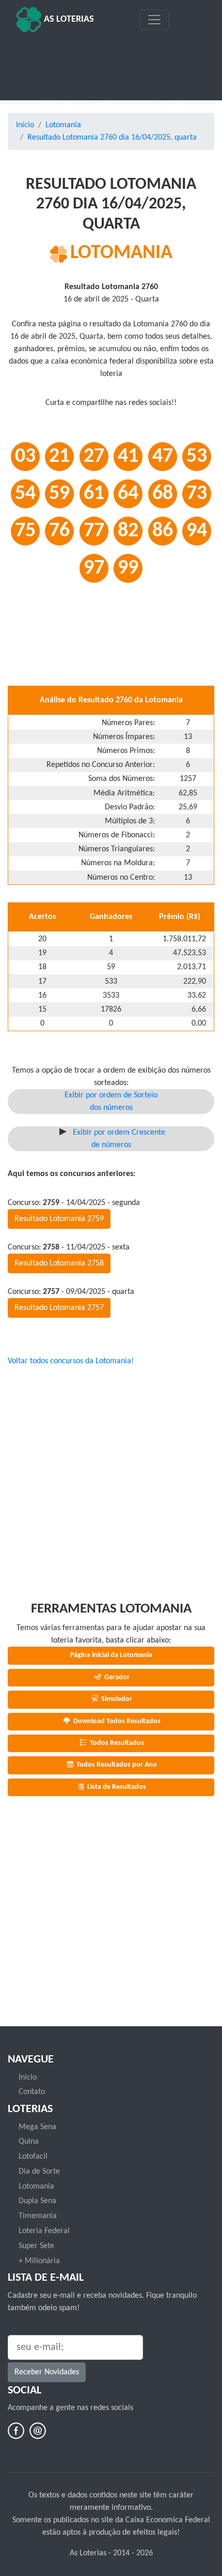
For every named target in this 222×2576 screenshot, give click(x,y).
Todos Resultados (116, 1743)
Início (25, 125)
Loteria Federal (44, 2231)
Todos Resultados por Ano (116, 1765)
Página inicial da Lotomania (111, 1655)
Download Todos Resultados (116, 1721)
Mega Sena (37, 2127)
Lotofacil (33, 2157)
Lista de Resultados (116, 1787)
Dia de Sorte (39, 2172)
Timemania (38, 2216)
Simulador (116, 1699)
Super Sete (36, 2246)
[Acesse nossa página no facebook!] (16, 2431)
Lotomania (63, 125)
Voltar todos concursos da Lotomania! (71, 1361)
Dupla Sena (37, 2201)
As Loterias (68, 19)
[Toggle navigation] (154, 20)
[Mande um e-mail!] (38, 2431)
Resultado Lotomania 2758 (59, 1263)
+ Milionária (39, 2261)
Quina (29, 2142)
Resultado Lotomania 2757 (59, 1308)
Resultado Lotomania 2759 (59, 1219)
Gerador (116, 1677)
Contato (32, 2092)
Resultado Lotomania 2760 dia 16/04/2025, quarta (112, 138)
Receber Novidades (47, 2372)
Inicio (28, 2077)
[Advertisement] (111, 63)
